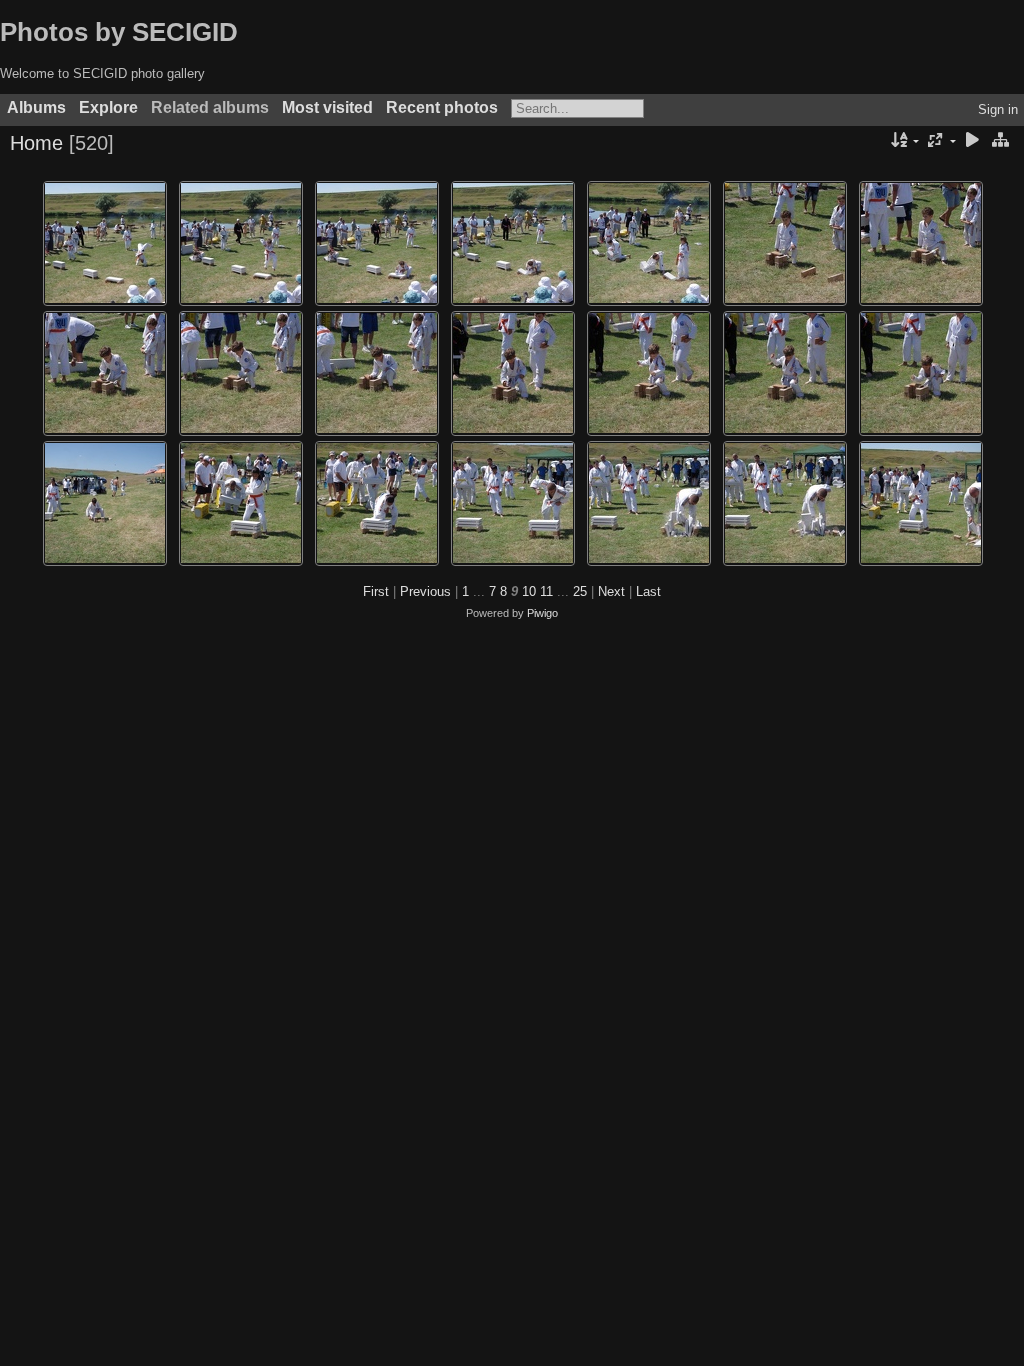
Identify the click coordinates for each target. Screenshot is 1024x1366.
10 (529, 591)
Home (36, 143)
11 (546, 591)
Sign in (998, 109)
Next (611, 591)
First (376, 591)
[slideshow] (972, 141)
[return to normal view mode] (1000, 141)
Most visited (327, 107)
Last (648, 591)
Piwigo (542, 613)
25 (580, 591)
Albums (36, 107)
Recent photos (442, 107)
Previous (425, 591)
